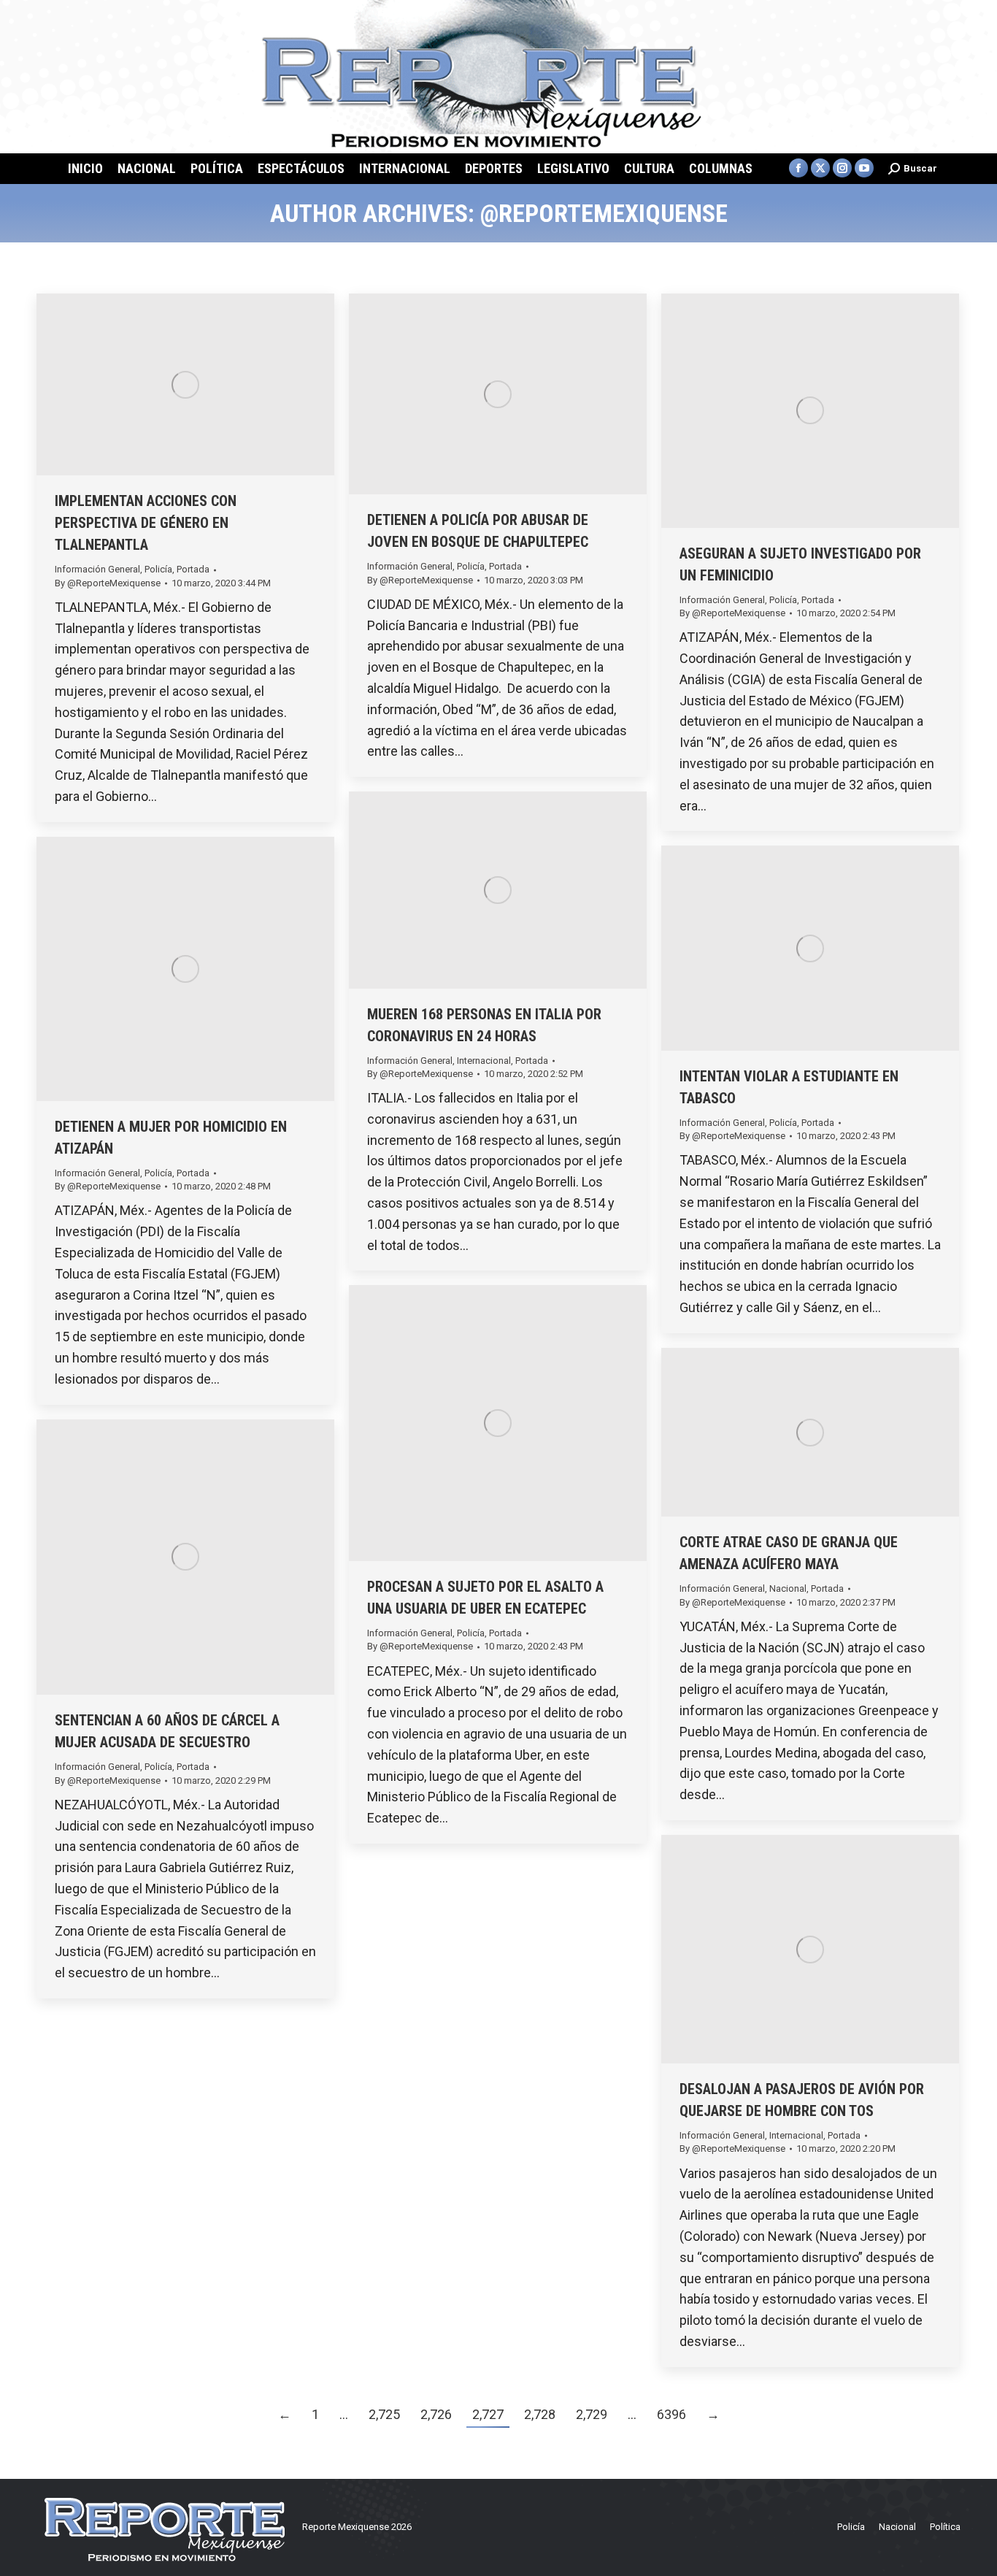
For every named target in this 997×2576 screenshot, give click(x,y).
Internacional (484, 1061)
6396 (671, 2414)
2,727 (488, 2414)
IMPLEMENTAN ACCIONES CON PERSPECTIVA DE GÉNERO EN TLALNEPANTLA (146, 523)
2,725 (384, 2414)
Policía (158, 569)
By (108, 583)
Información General (97, 569)
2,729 (592, 2414)
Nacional (788, 1588)
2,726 (436, 2414)
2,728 (540, 2414)
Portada (193, 569)
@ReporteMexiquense (604, 213)
